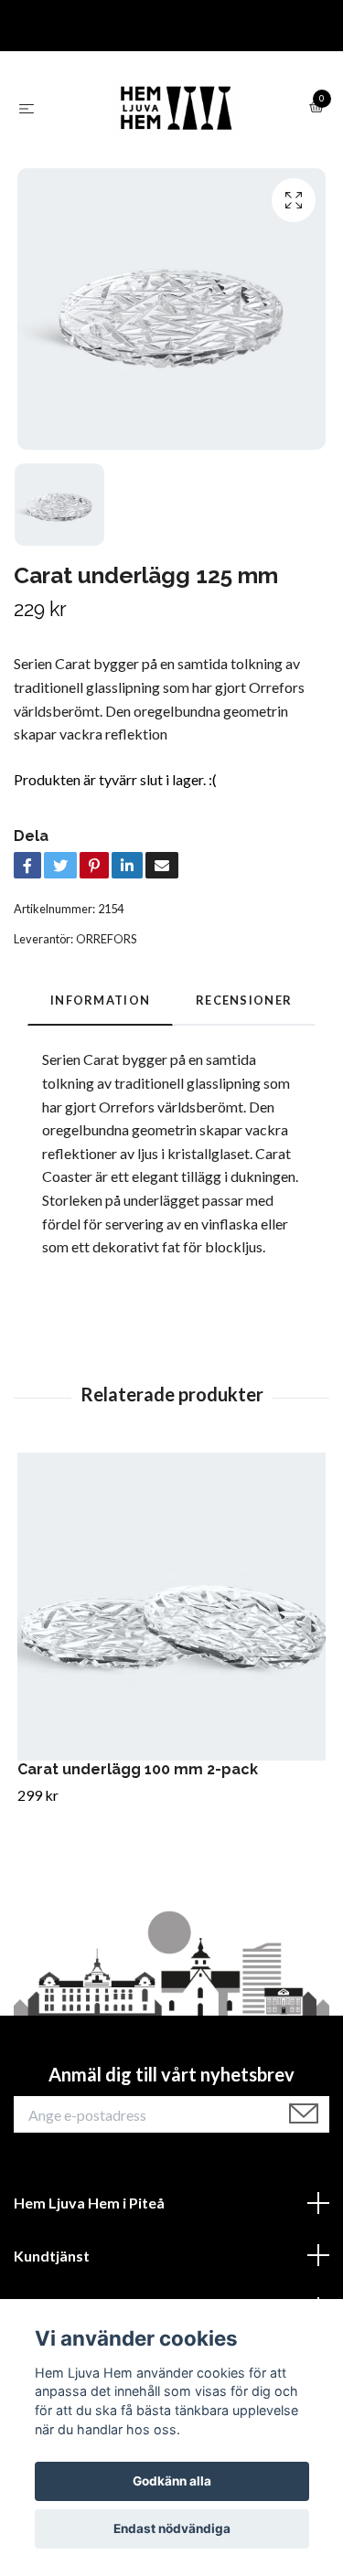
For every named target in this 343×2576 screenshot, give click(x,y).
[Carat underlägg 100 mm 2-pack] (171, 1607)
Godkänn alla (172, 2481)
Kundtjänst (52, 2256)
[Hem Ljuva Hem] (176, 108)
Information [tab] (100, 1000)
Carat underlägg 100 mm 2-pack (138, 1769)
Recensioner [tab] (244, 1000)
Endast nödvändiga (172, 2528)
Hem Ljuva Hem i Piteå (89, 2203)
